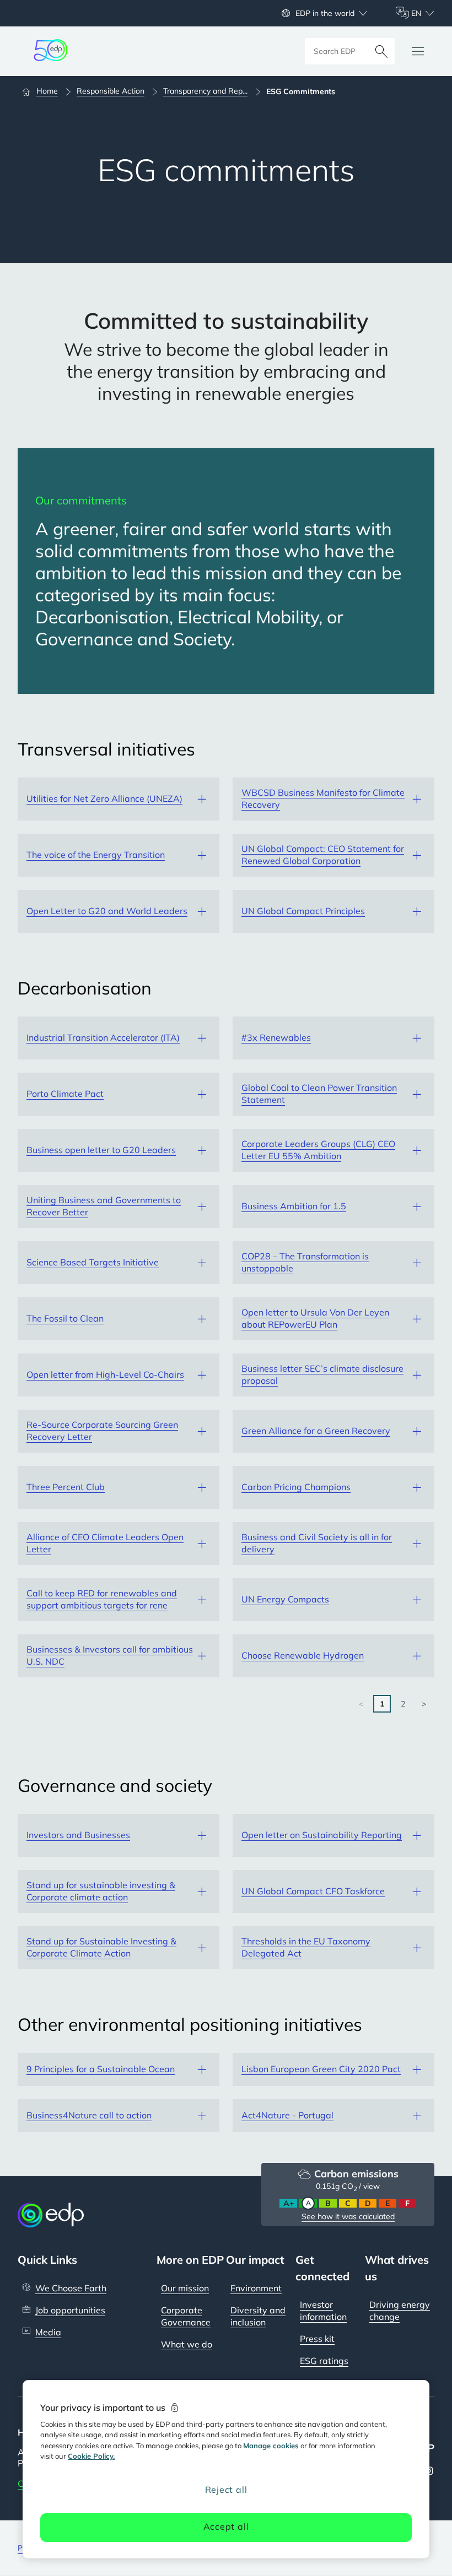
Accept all (226, 2526)
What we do (187, 2344)
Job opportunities (70, 2310)
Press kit (317, 2339)
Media (48, 2332)
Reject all (226, 2490)
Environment (256, 2288)
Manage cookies (271, 2445)
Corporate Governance (186, 2316)
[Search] (381, 51)
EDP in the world (325, 13)
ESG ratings (324, 2361)
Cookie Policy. (91, 2456)
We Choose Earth (71, 2288)
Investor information (323, 2311)
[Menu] (418, 51)
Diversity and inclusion (258, 2316)
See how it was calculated (348, 2216)
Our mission (185, 2288)
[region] (226, 2469)
